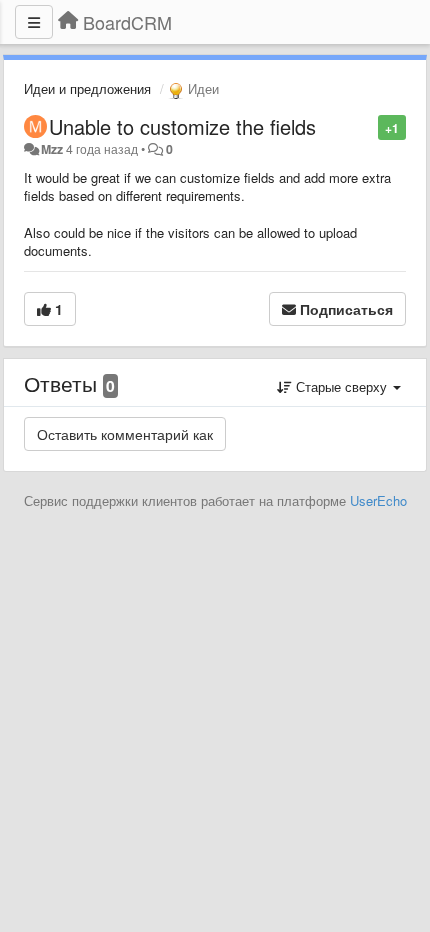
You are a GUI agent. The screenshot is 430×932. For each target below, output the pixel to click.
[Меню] (34, 22)
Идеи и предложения (87, 88)
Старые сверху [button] (341, 386)
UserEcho (378, 500)
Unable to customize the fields (182, 126)
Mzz (52, 149)
